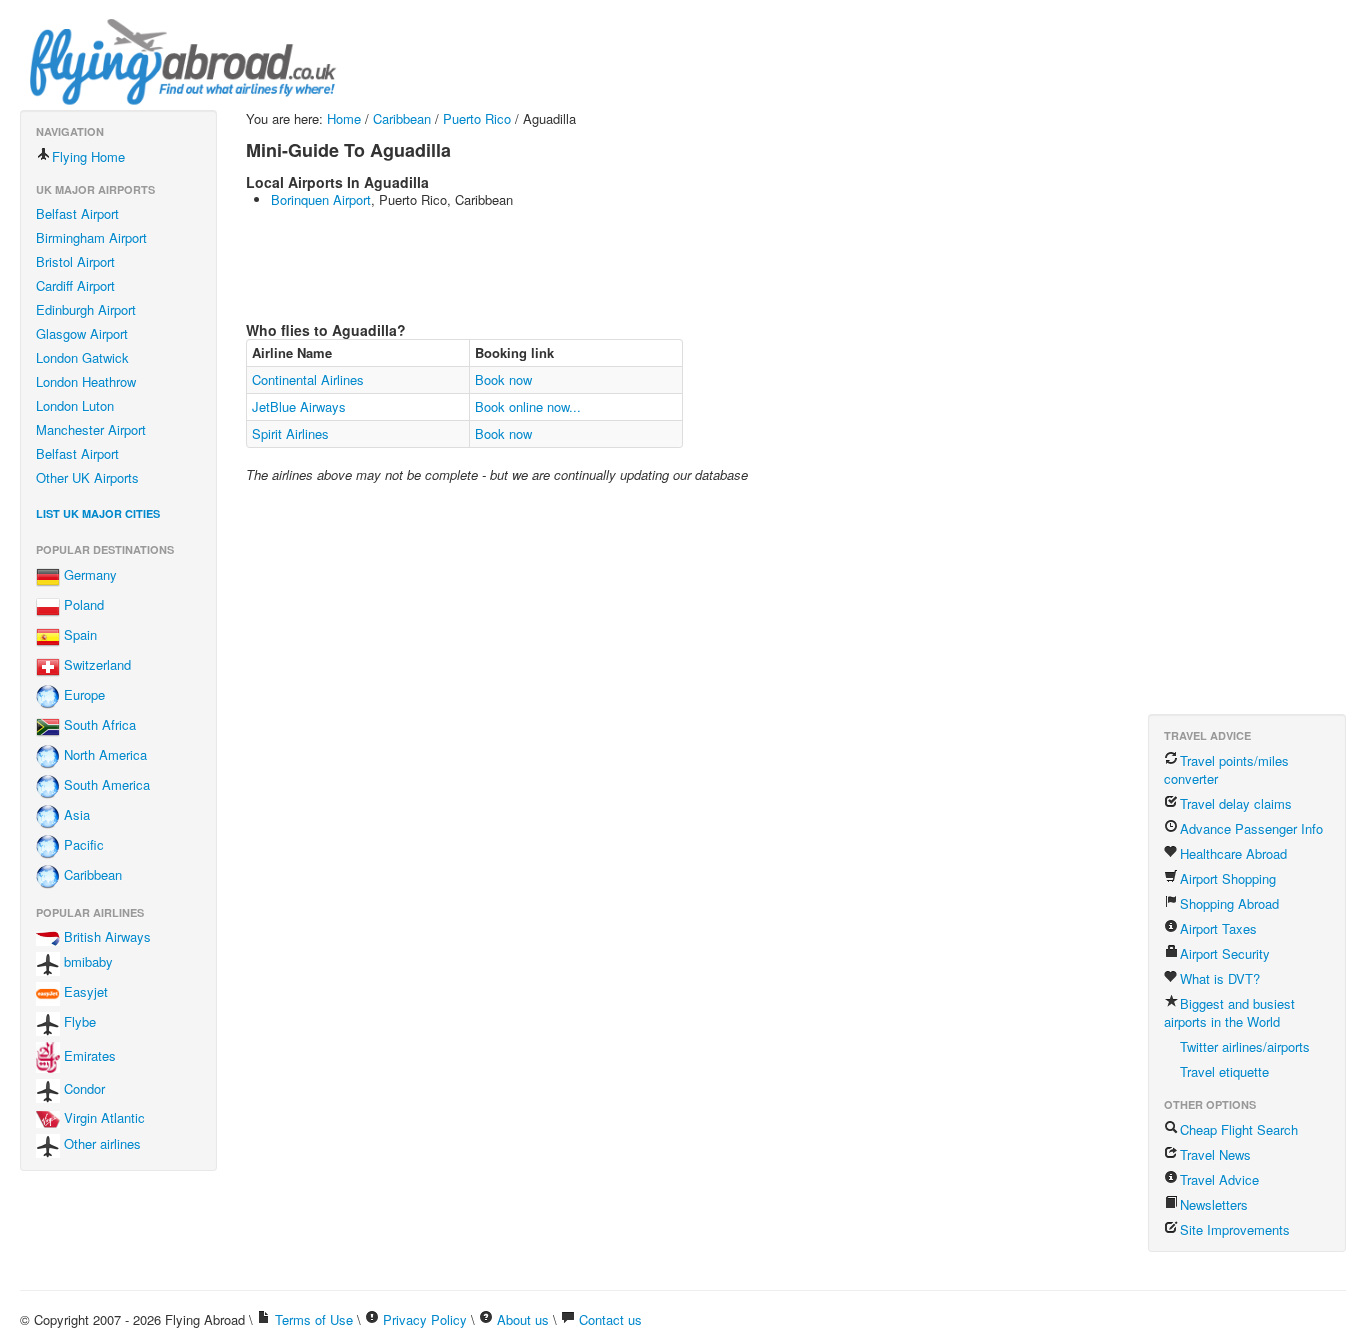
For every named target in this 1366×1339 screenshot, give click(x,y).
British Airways (105, 936)
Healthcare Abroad (1233, 853)
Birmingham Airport (91, 237)
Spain (78, 635)
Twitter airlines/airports (1245, 1046)
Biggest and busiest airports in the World (1229, 1012)
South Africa (98, 725)
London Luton (75, 405)
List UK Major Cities (98, 513)
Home (344, 118)
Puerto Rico (477, 118)
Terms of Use (314, 1319)
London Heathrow (86, 381)
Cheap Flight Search (1239, 1129)
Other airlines (100, 1143)
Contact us (610, 1319)
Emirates (88, 1055)
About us (523, 1319)
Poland (82, 605)
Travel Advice (1219, 1179)
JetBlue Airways (299, 406)
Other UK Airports (87, 477)
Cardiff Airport (75, 285)
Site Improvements (1235, 1229)
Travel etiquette (1224, 1071)
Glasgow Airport (82, 333)
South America (105, 785)
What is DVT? (1220, 978)
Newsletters (1214, 1204)
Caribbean (91, 875)
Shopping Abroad (1229, 903)
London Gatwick (82, 357)
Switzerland (95, 665)
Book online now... (528, 406)
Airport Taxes (1218, 928)
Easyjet (84, 992)
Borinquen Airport (321, 199)
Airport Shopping (1228, 878)
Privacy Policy (425, 1319)
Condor (82, 1088)
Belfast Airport (77, 213)
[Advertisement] (610, 263)
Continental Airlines (308, 379)
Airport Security (1225, 953)
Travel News (1215, 1154)
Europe (82, 695)
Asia (75, 815)
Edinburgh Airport (86, 309)
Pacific (82, 845)
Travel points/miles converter (1226, 769)
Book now (503, 379)
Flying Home (88, 156)
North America (103, 755)
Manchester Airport (91, 429)
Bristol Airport (75, 261)
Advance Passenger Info (1251, 828)
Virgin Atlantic (102, 1117)
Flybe (78, 1022)
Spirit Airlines (290, 433)
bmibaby (86, 962)
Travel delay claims (1236, 803)
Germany (88, 575)
